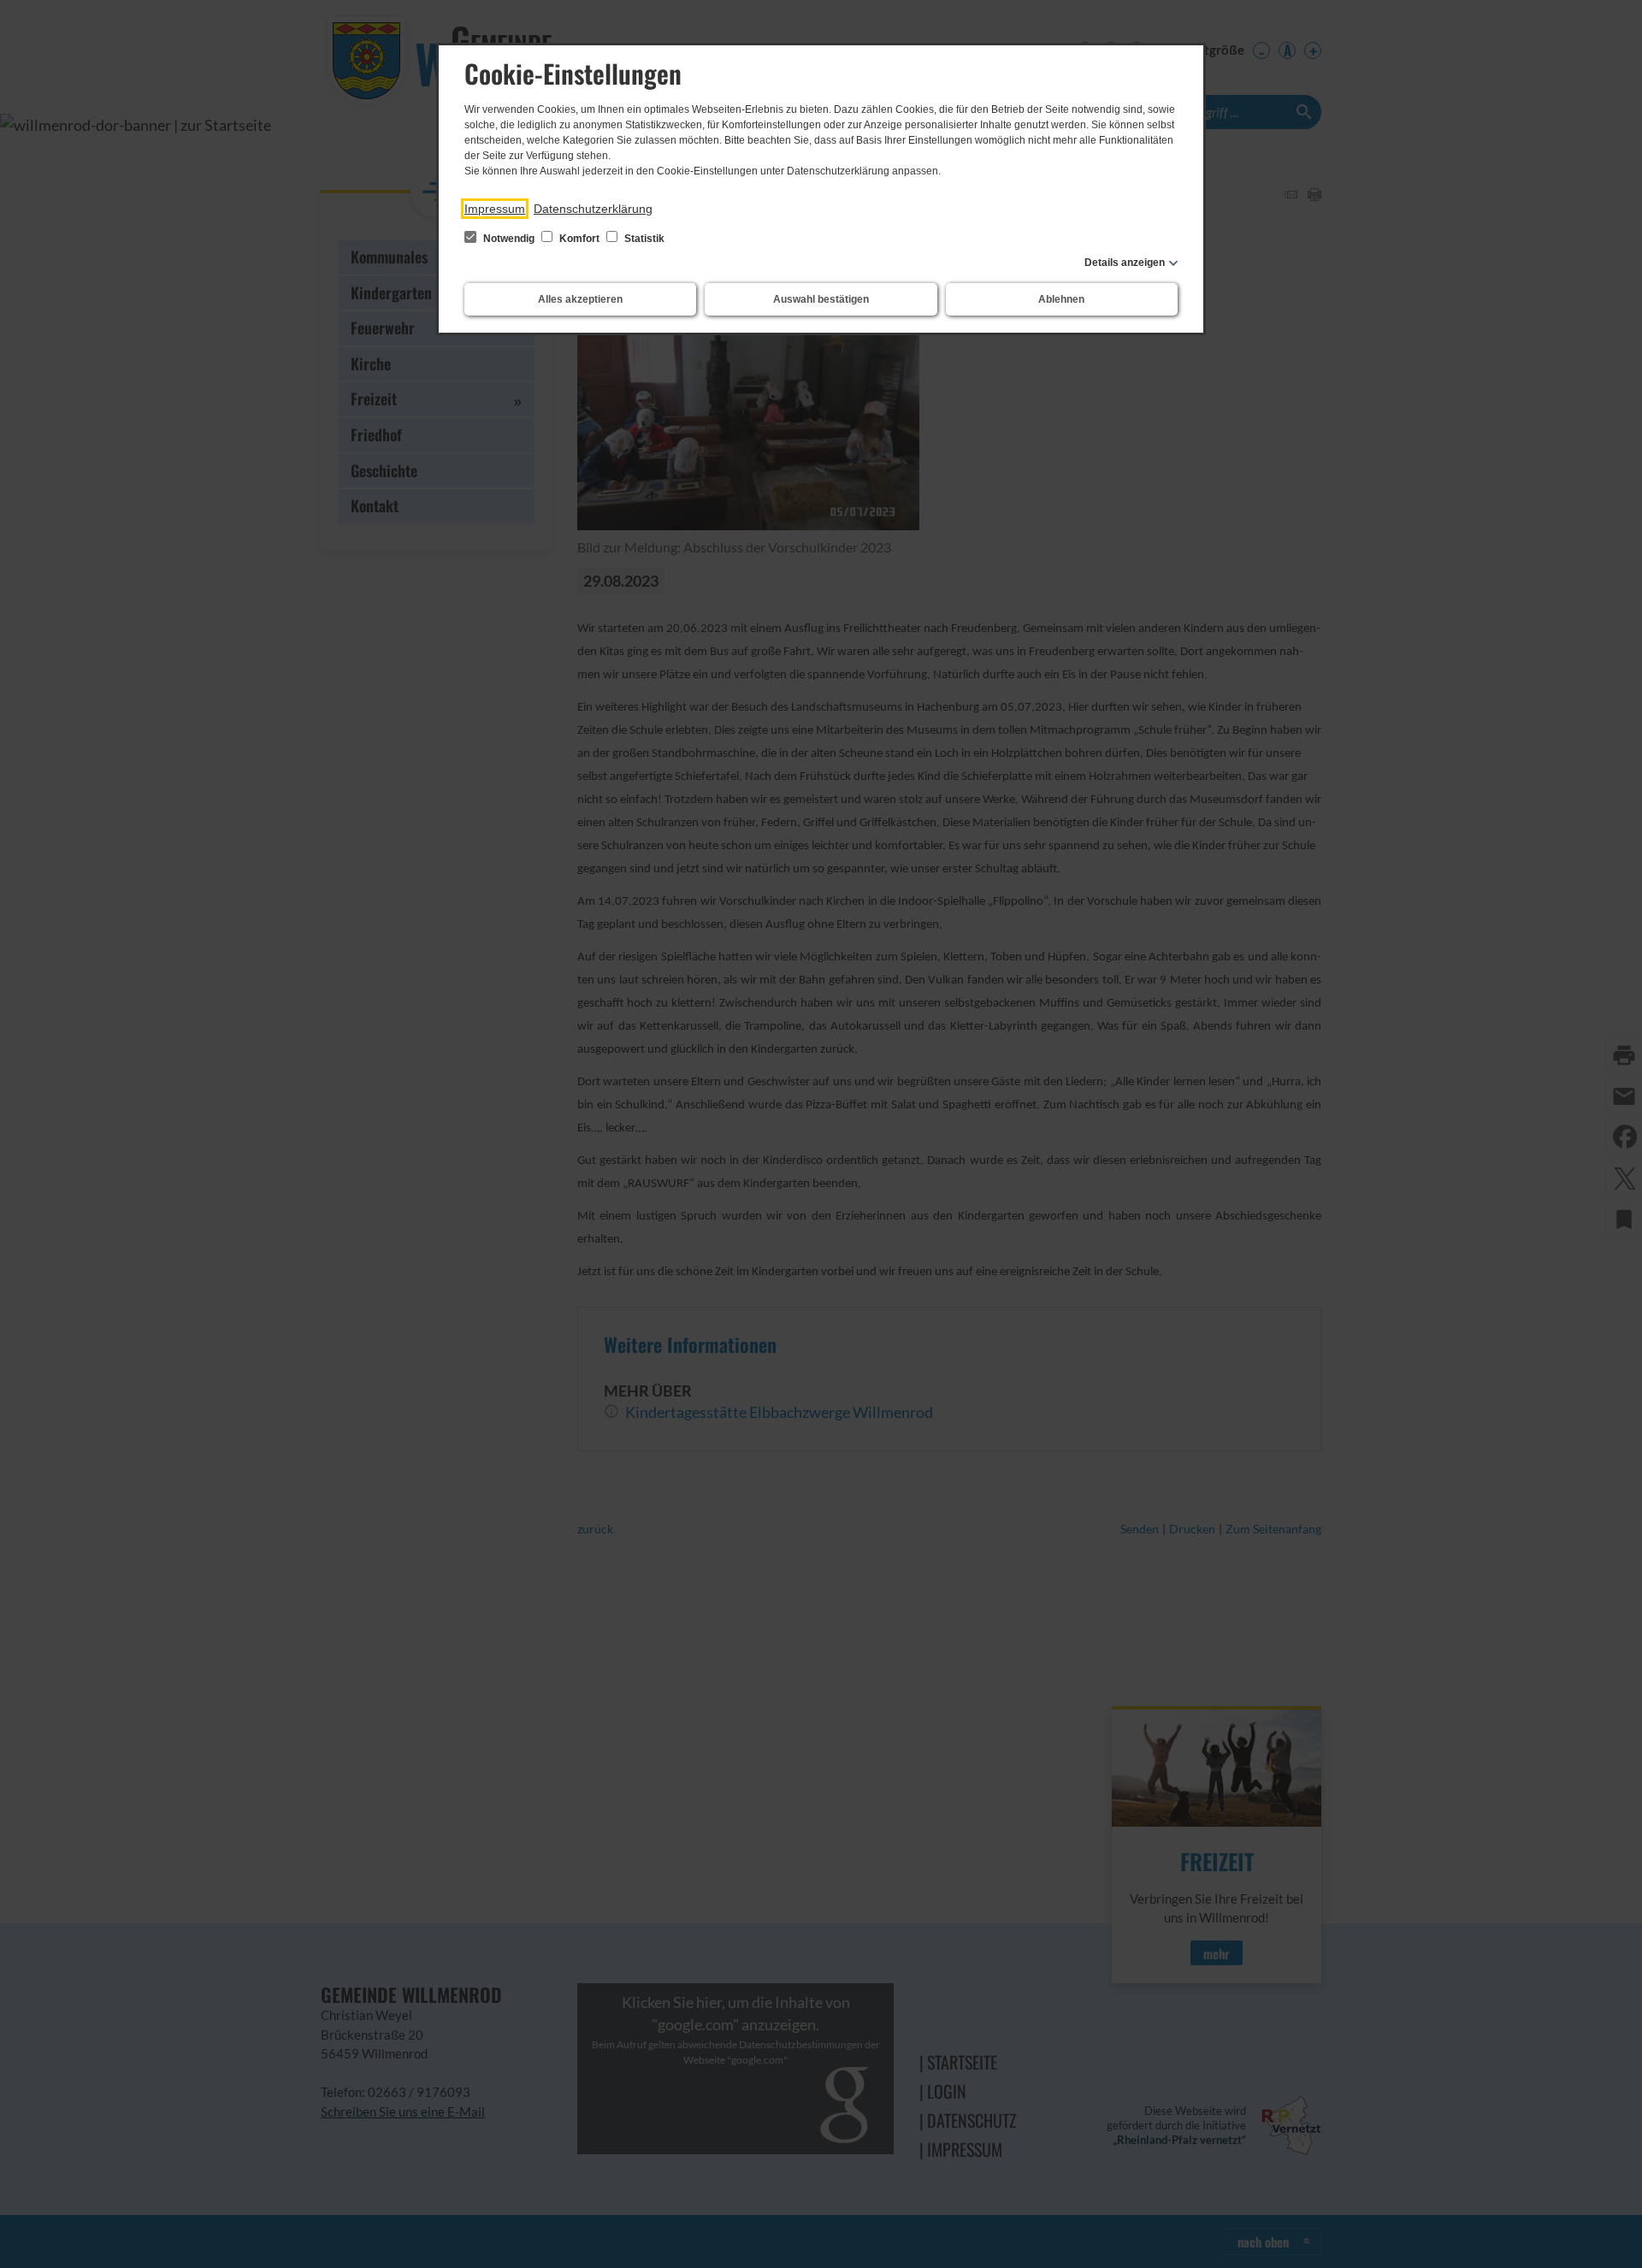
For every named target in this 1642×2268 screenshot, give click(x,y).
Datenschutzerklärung (593, 209)
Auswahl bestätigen (821, 299)
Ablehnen (1061, 299)
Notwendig (509, 239)
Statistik (643, 239)
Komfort (579, 239)
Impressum (495, 209)
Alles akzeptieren (580, 299)
